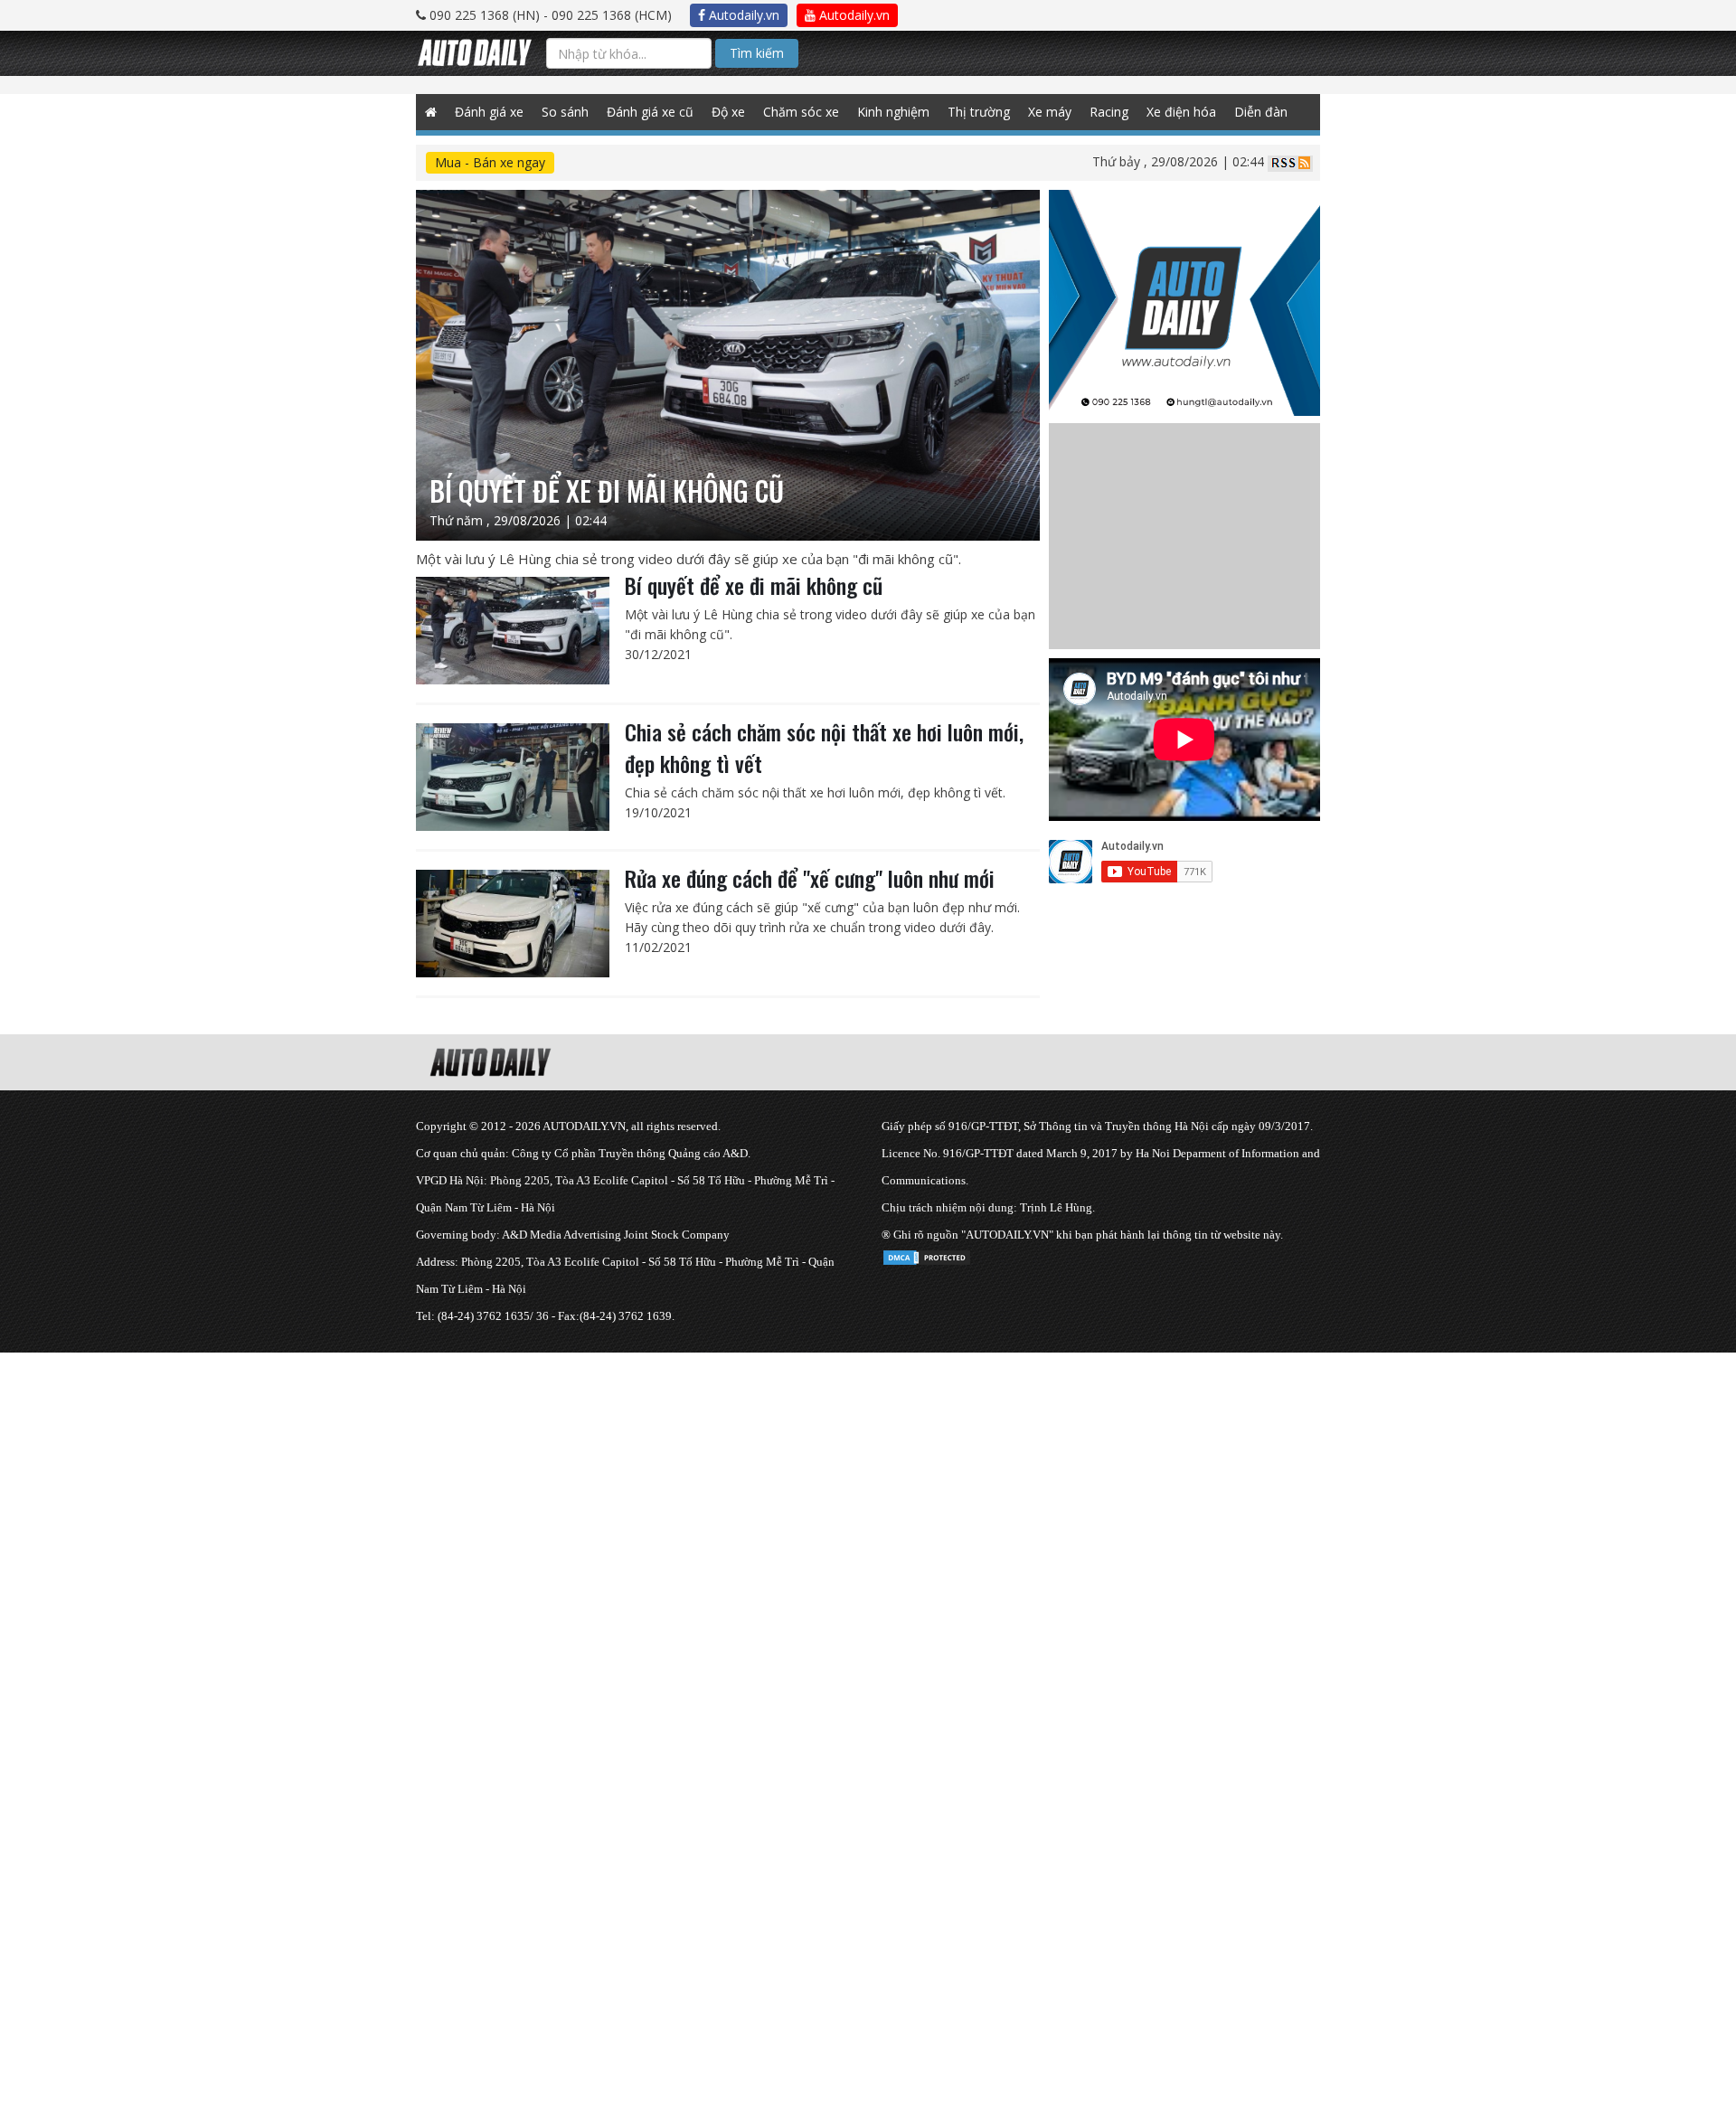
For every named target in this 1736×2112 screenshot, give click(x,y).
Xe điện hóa (1181, 112)
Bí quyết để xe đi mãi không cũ (754, 585)
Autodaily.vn (742, 15)
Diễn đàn (1261, 112)
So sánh (565, 112)
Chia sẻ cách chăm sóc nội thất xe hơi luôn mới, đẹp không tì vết (824, 747)
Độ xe (728, 112)
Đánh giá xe (489, 112)
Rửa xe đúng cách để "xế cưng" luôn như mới (810, 878)
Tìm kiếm (757, 53)
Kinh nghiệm (893, 112)
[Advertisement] (542, 1479)
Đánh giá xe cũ (650, 112)
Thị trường (979, 112)
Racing (1109, 112)
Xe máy (1050, 112)
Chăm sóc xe (801, 112)
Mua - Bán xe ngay (490, 162)
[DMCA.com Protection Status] (927, 1254)
